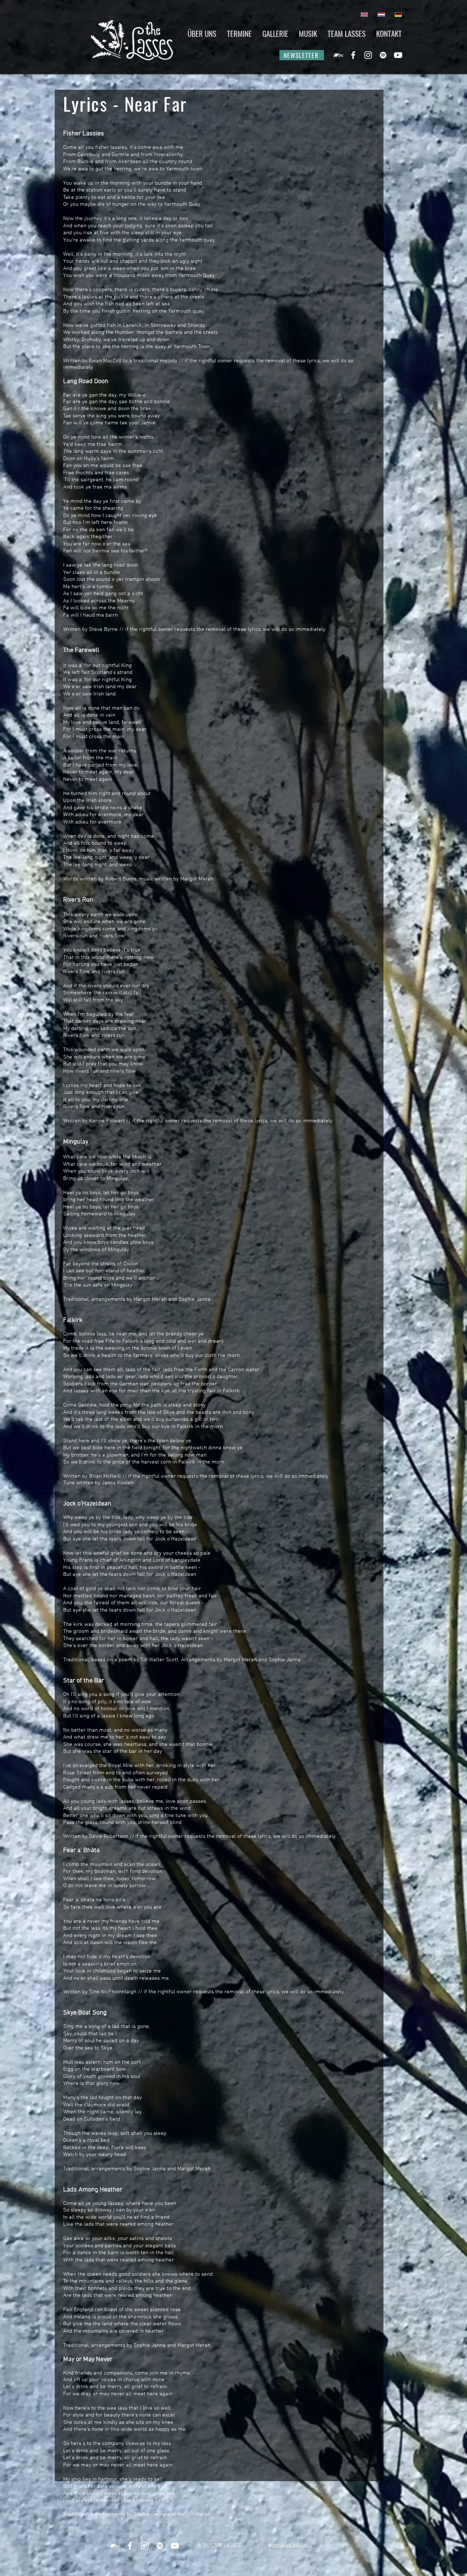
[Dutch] (381, 14)
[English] (364, 14)
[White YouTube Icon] (398, 55)
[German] (398, 14)
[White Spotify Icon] (383, 55)
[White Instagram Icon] (368, 55)
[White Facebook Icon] (353, 55)
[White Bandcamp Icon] (338, 55)
